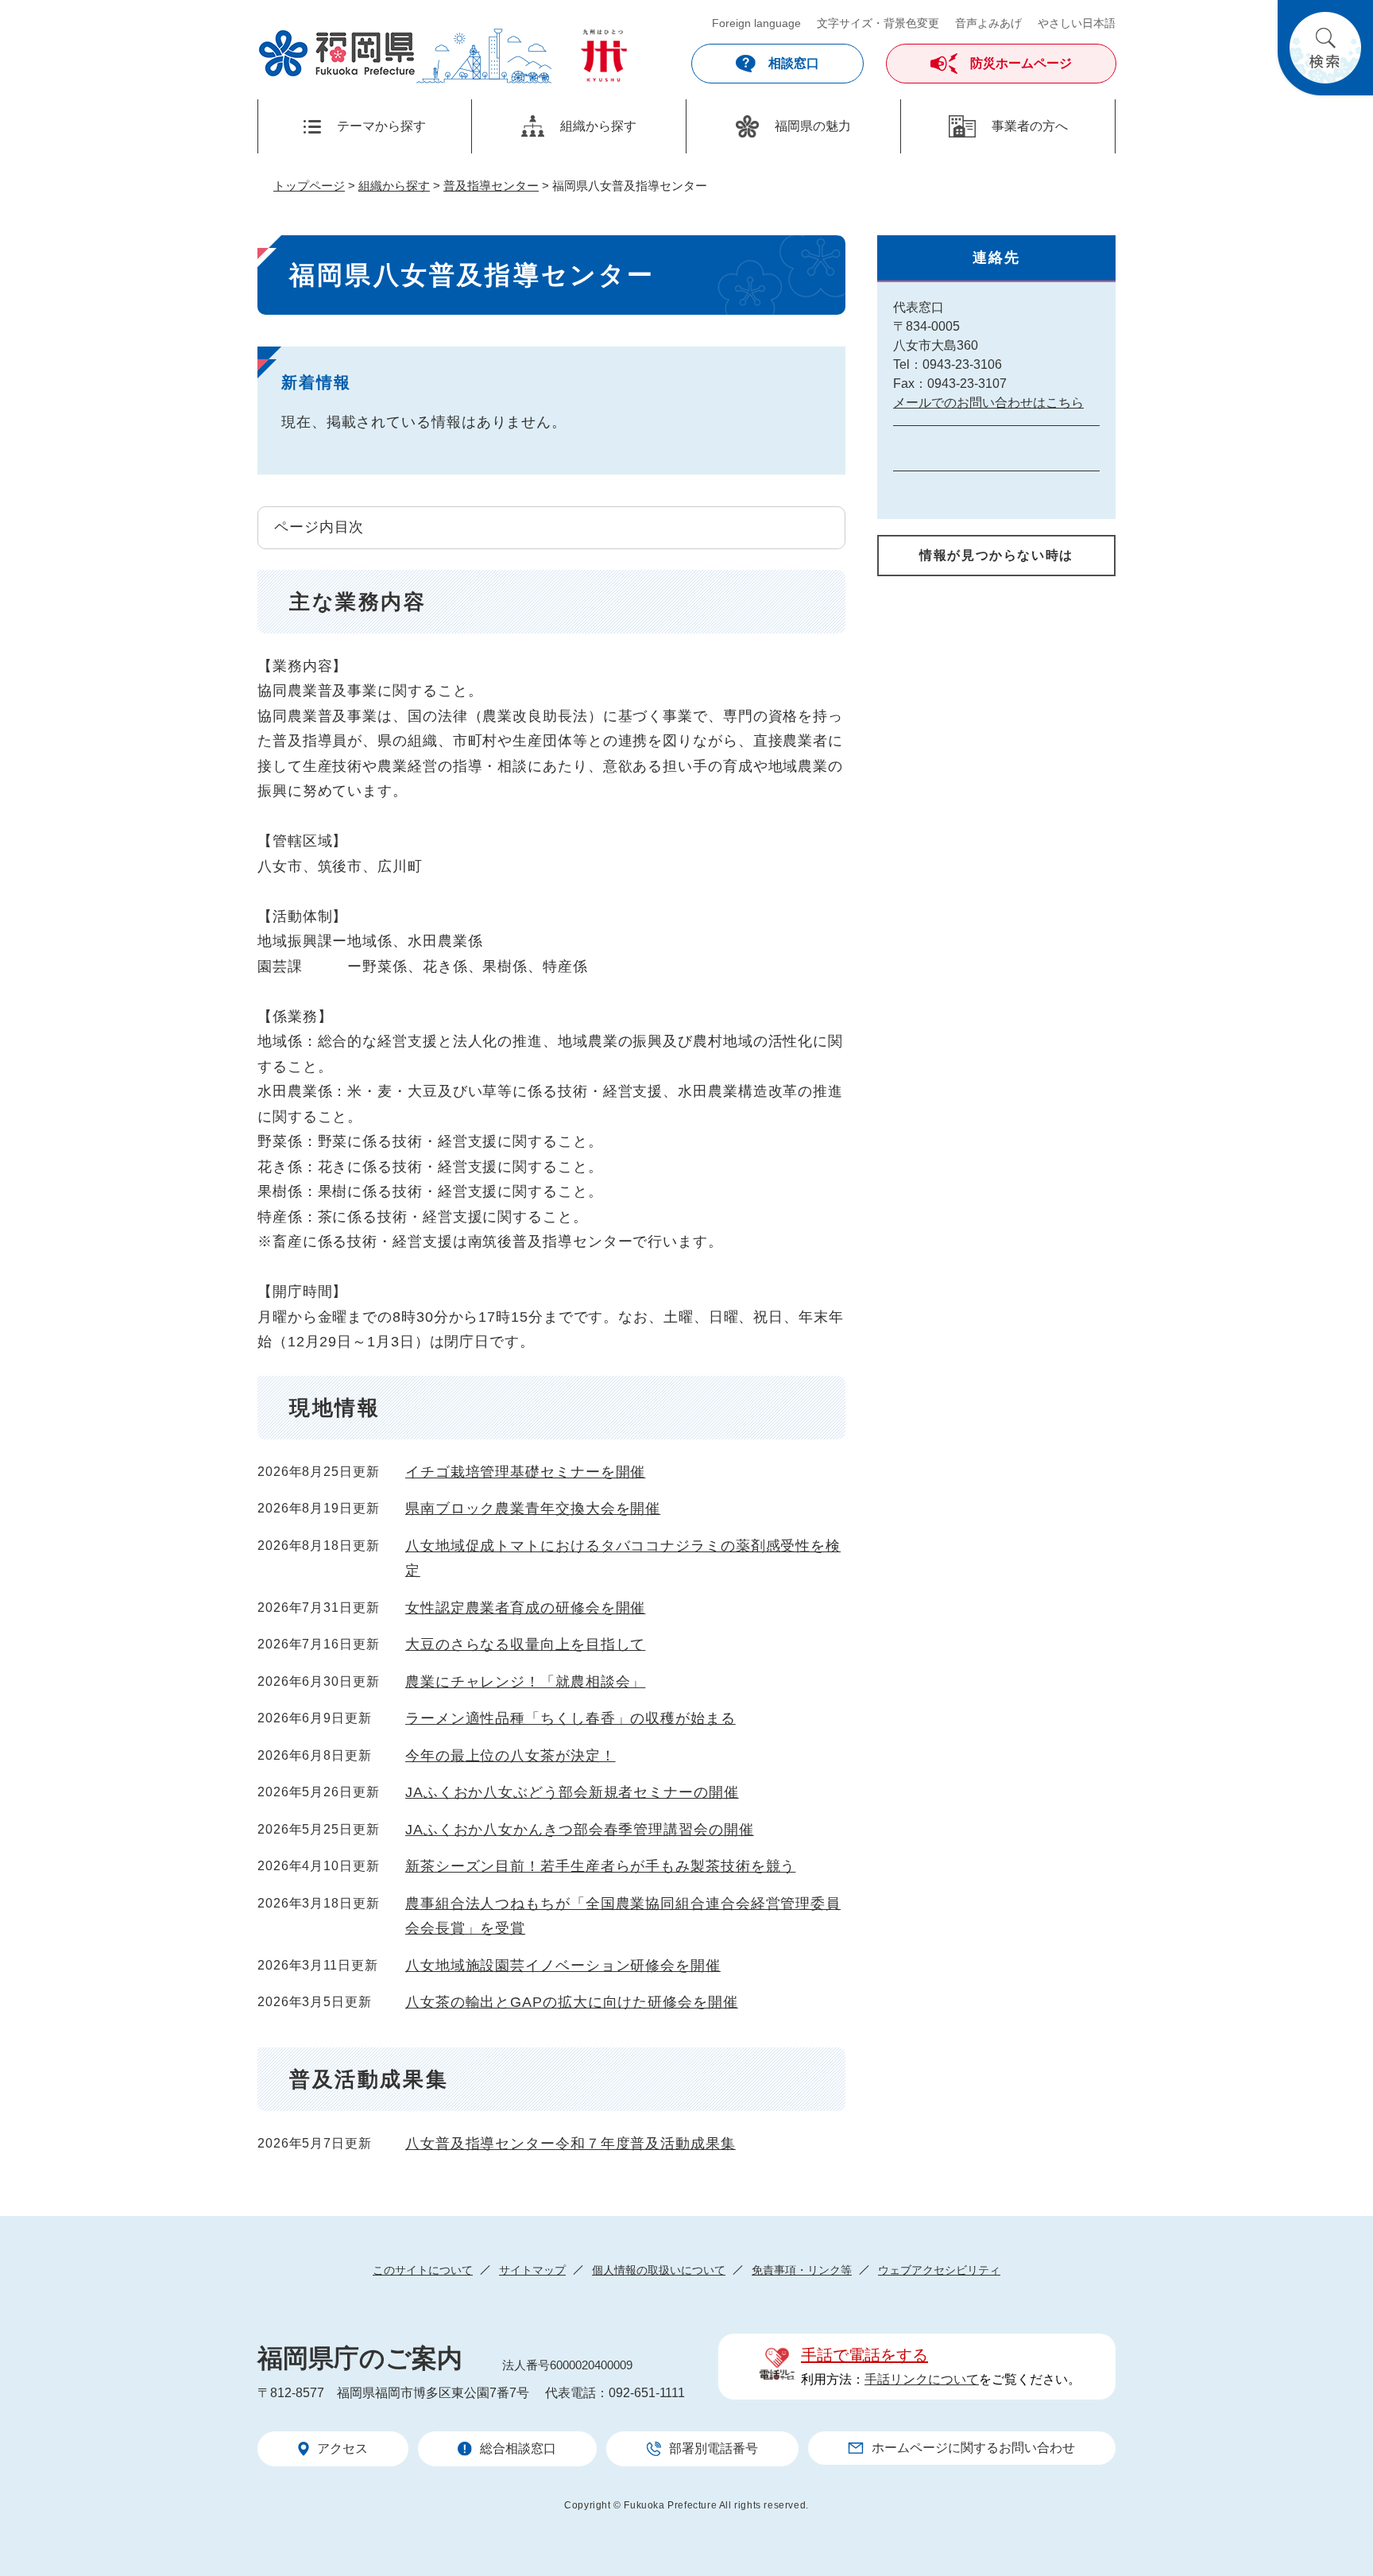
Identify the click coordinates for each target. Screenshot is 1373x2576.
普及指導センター (491, 186)
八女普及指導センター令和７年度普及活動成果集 (570, 2144)
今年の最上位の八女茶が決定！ (511, 1756)
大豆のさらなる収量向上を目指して (525, 1644)
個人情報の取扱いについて (659, 2270)
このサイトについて (423, 2270)
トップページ (309, 186)
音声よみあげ (988, 23)
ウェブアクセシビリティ (939, 2270)
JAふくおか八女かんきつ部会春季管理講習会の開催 (580, 1830)
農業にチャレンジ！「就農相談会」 (525, 1682)
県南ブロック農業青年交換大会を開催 (533, 1509)
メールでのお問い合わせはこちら (988, 403)
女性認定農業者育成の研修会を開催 (525, 1608)
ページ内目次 (319, 527)
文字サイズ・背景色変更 (878, 23)
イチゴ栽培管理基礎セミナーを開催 (525, 1472)
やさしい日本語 (1077, 23)
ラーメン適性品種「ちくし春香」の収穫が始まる (570, 1718)
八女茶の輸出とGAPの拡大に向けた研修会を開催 (572, 2002)
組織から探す (394, 186)
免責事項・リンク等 (802, 2270)
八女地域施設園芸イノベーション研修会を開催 (563, 1966)
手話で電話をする (864, 2355)
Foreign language (756, 23)
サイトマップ (532, 2270)
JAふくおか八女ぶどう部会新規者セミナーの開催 (572, 1792)
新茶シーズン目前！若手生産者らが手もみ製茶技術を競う (600, 1866)
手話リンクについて (922, 2379)
